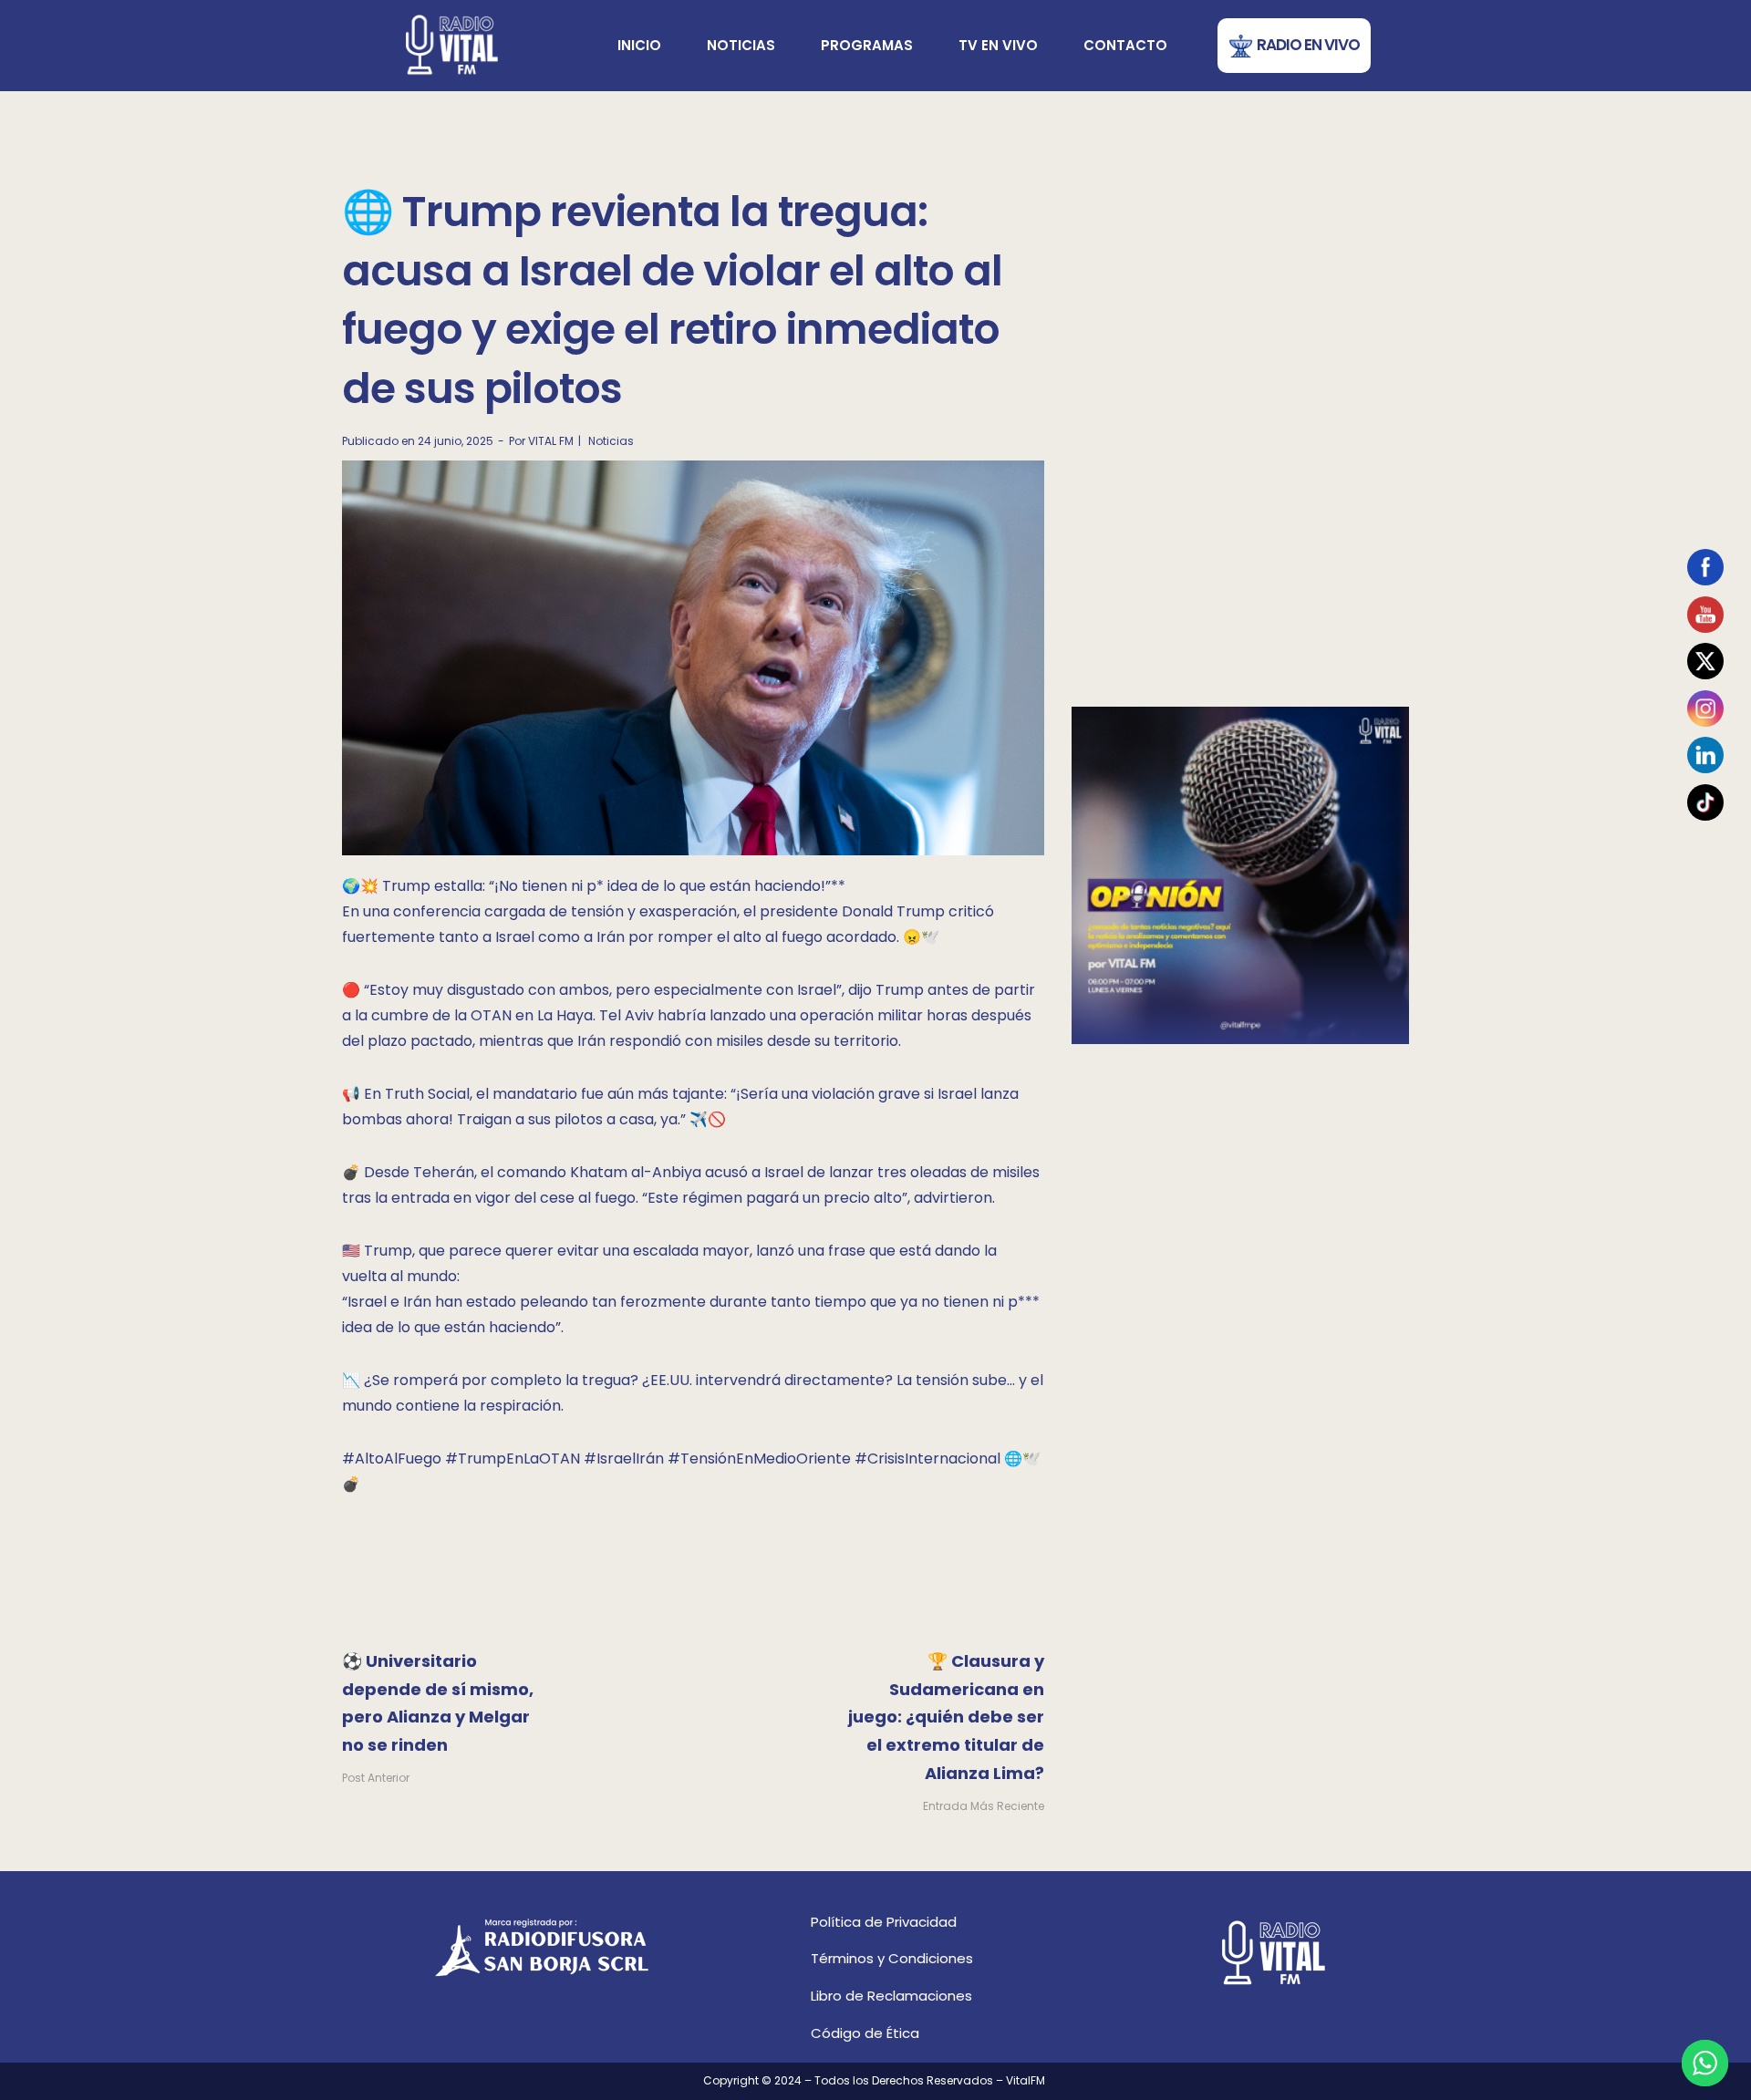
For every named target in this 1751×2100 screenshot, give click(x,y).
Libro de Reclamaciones (891, 1996)
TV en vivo (998, 45)
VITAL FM (551, 441)
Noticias (741, 45)
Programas (867, 45)
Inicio (639, 45)
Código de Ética (865, 2033)
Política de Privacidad (884, 1922)
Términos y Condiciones (892, 1958)
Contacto (1125, 45)
